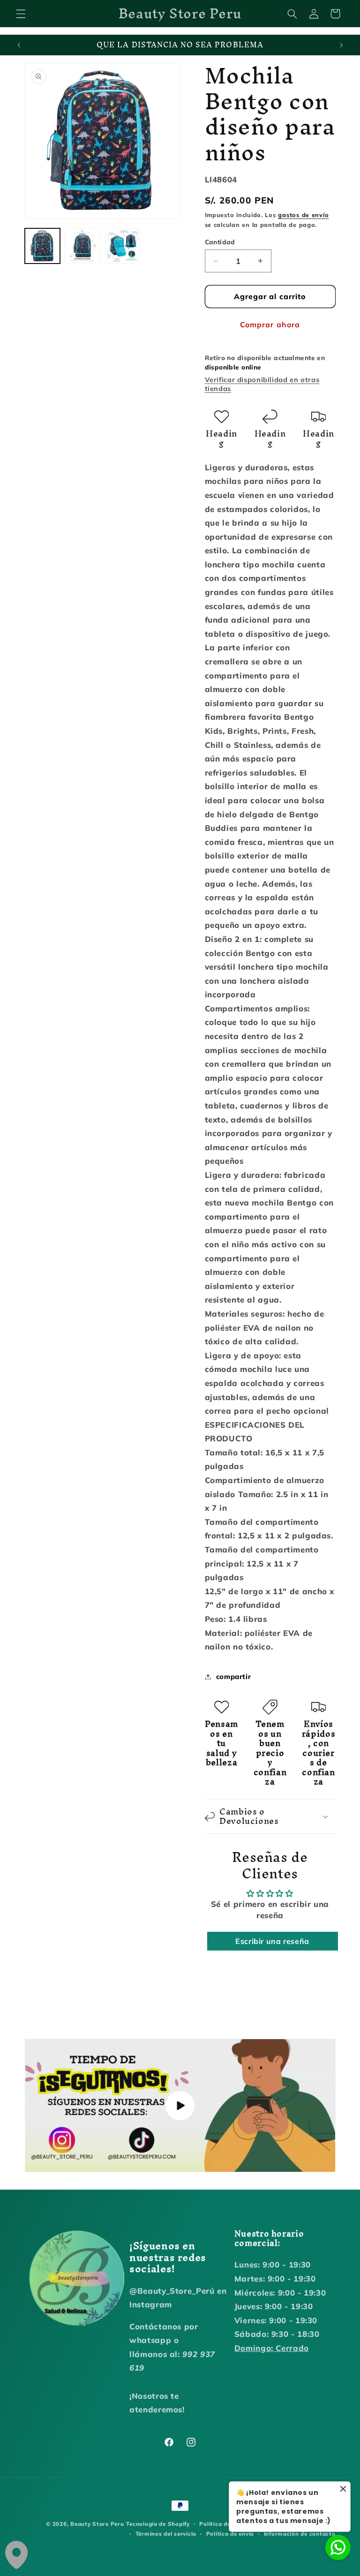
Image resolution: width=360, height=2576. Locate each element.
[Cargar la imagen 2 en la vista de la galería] (82, 246)
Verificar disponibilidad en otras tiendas (262, 384)
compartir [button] (234, 1676)
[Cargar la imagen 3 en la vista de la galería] (123, 246)
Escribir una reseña (272, 1941)
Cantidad (220, 242)
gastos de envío (303, 215)
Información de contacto (300, 2534)
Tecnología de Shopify (158, 2524)
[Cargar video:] (180, 2105)
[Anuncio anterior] (19, 45)
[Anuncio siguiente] (341, 45)
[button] (21, 14)
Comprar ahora (270, 324)
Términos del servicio (166, 2534)
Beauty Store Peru (97, 2524)
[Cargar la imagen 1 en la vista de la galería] (42, 246)
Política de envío (230, 2534)
